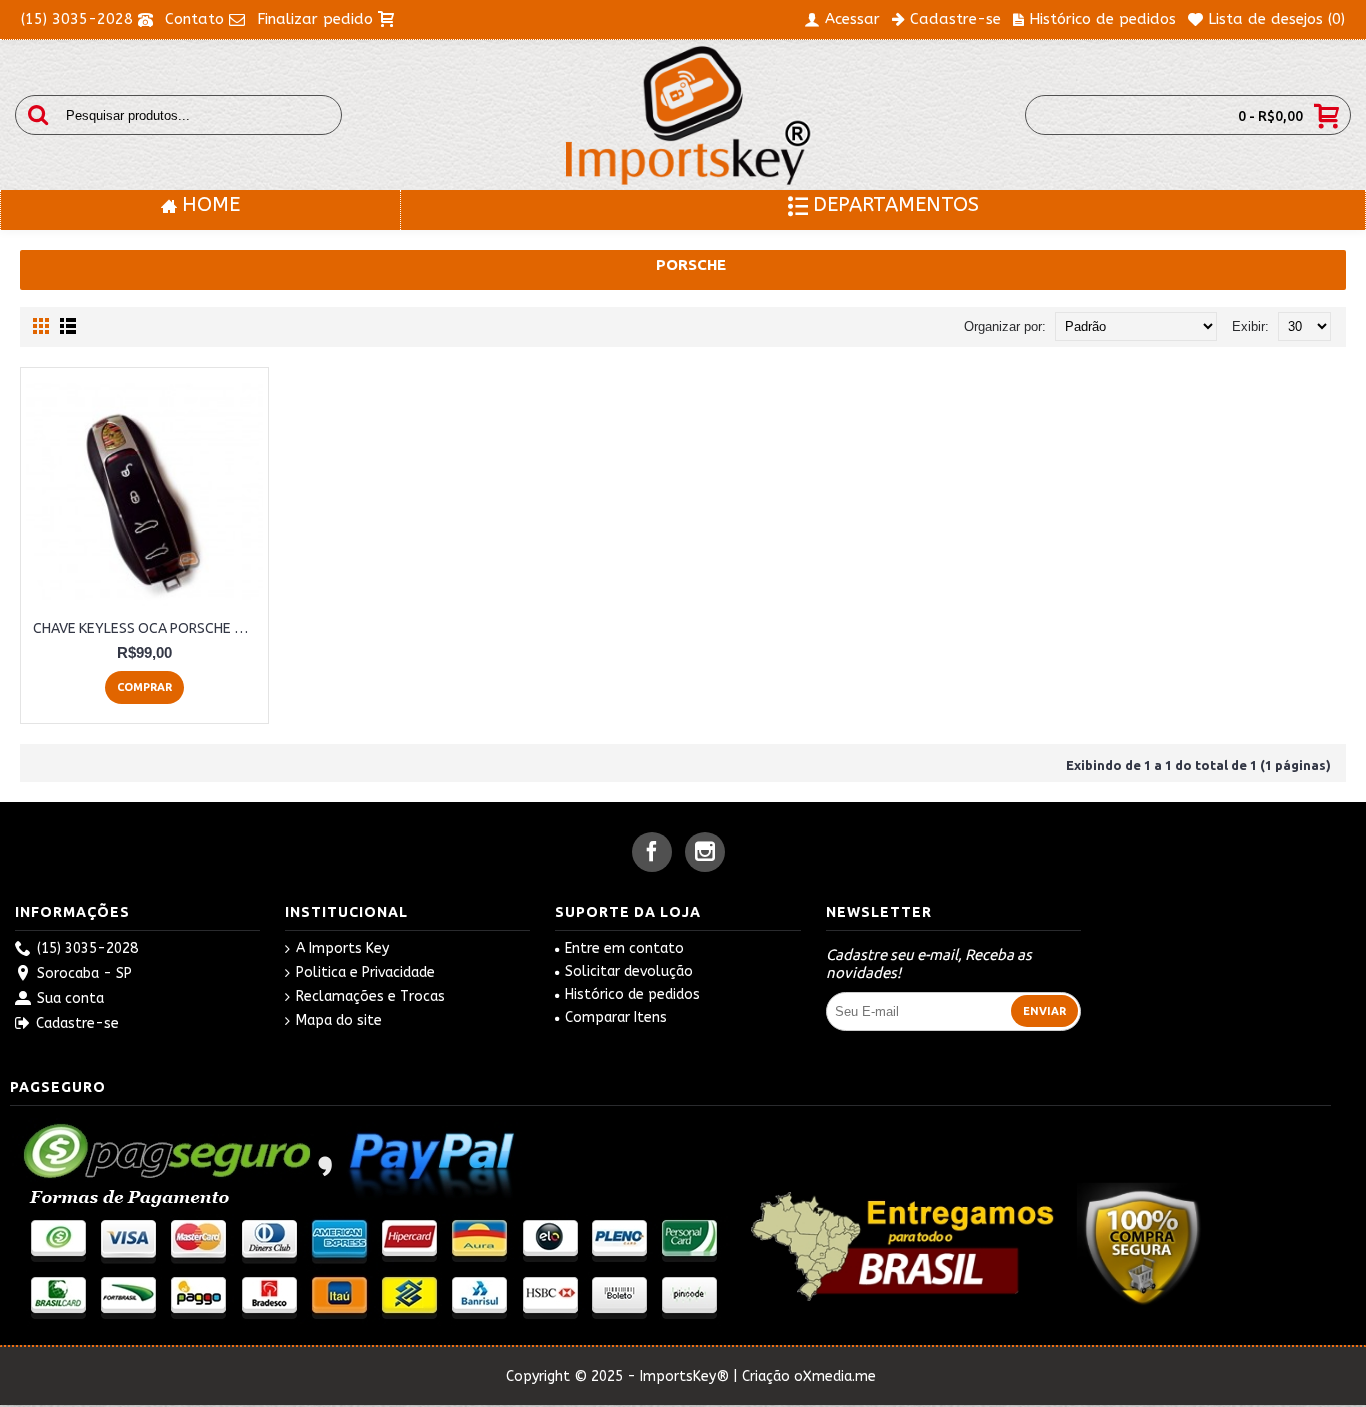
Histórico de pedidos (632, 994)
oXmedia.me (835, 1376)
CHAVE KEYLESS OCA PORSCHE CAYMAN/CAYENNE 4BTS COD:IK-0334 (148, 628)
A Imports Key (342, 948)
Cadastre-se (77, 1023)
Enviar (1044, 1011)
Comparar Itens (616, 1017)
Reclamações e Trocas (370, 996)
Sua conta (70, 998)
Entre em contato (624, 948)
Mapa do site (339, 1020)
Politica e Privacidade (365, 972)
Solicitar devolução (629, 971)
